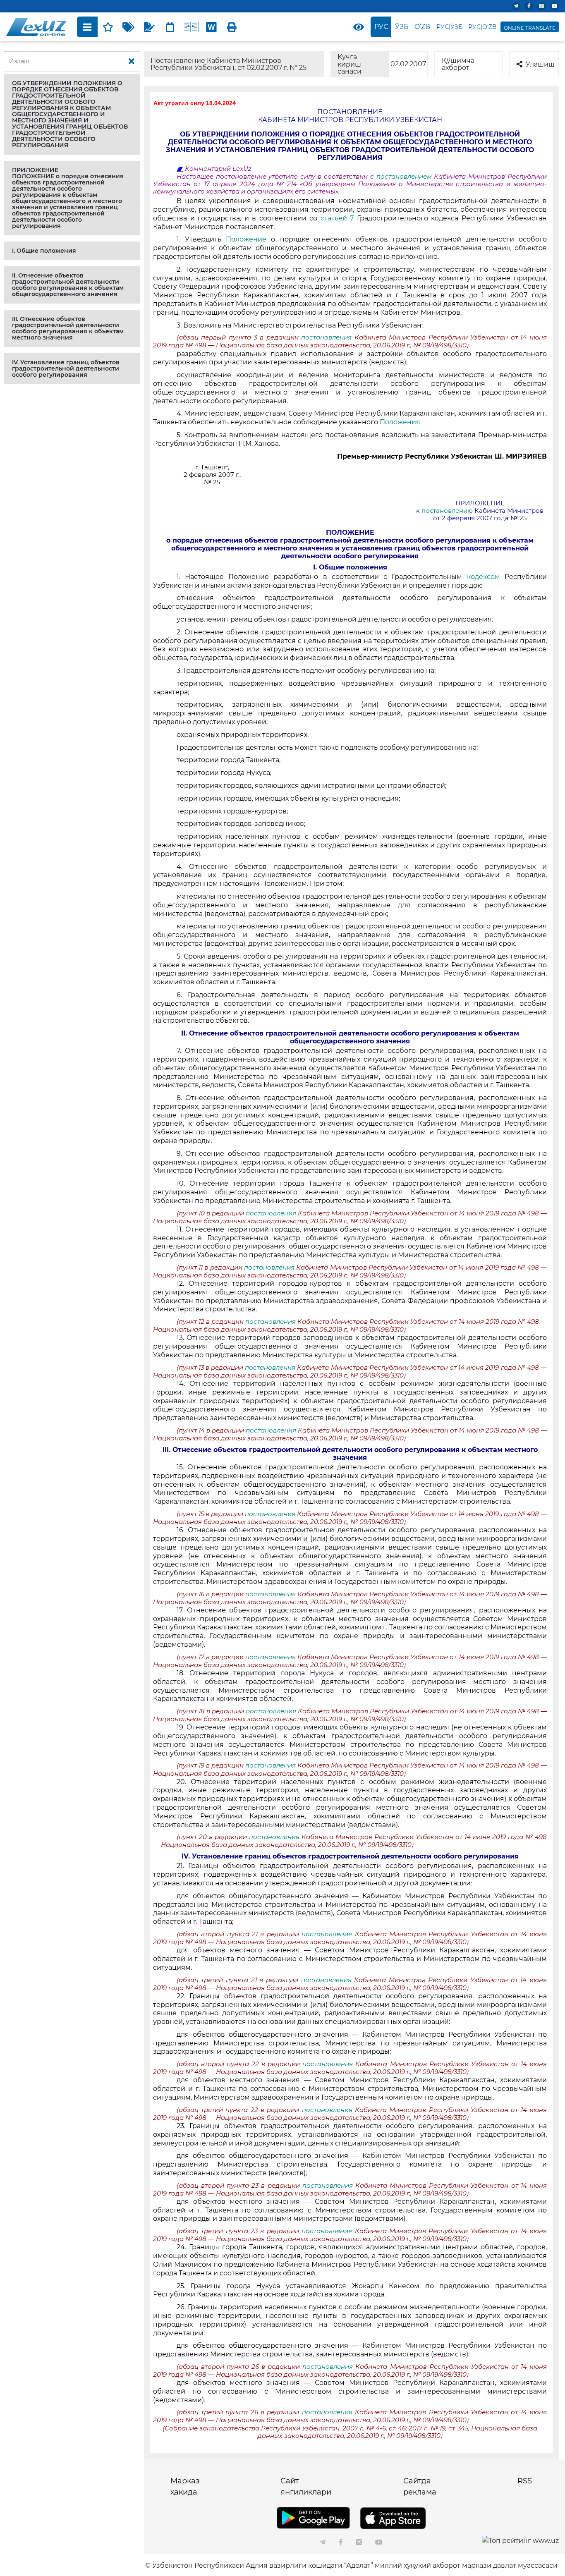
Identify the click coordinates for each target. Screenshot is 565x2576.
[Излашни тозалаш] (132, 62)
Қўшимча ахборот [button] (458, 64)
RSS (525, 2481)
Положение (246, 239)
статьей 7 (337, 218)
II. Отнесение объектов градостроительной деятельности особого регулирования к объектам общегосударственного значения (68, 285)
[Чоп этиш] (232, 27)
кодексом (484, 577)
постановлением (404, 177)
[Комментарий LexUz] (149, 27)
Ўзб (402, 27)
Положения (400, 422)
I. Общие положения (44, 251)
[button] (72, 114)
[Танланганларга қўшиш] (108, 27)
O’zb (422, 27)
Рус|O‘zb (482, 27)
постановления (328, 337)
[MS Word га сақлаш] (211, 27)
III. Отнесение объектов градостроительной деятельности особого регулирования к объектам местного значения (68, 328)
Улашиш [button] (540, 64)
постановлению (447, 511)
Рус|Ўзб (449, 27)
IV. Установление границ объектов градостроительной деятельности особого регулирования (66, 368)
